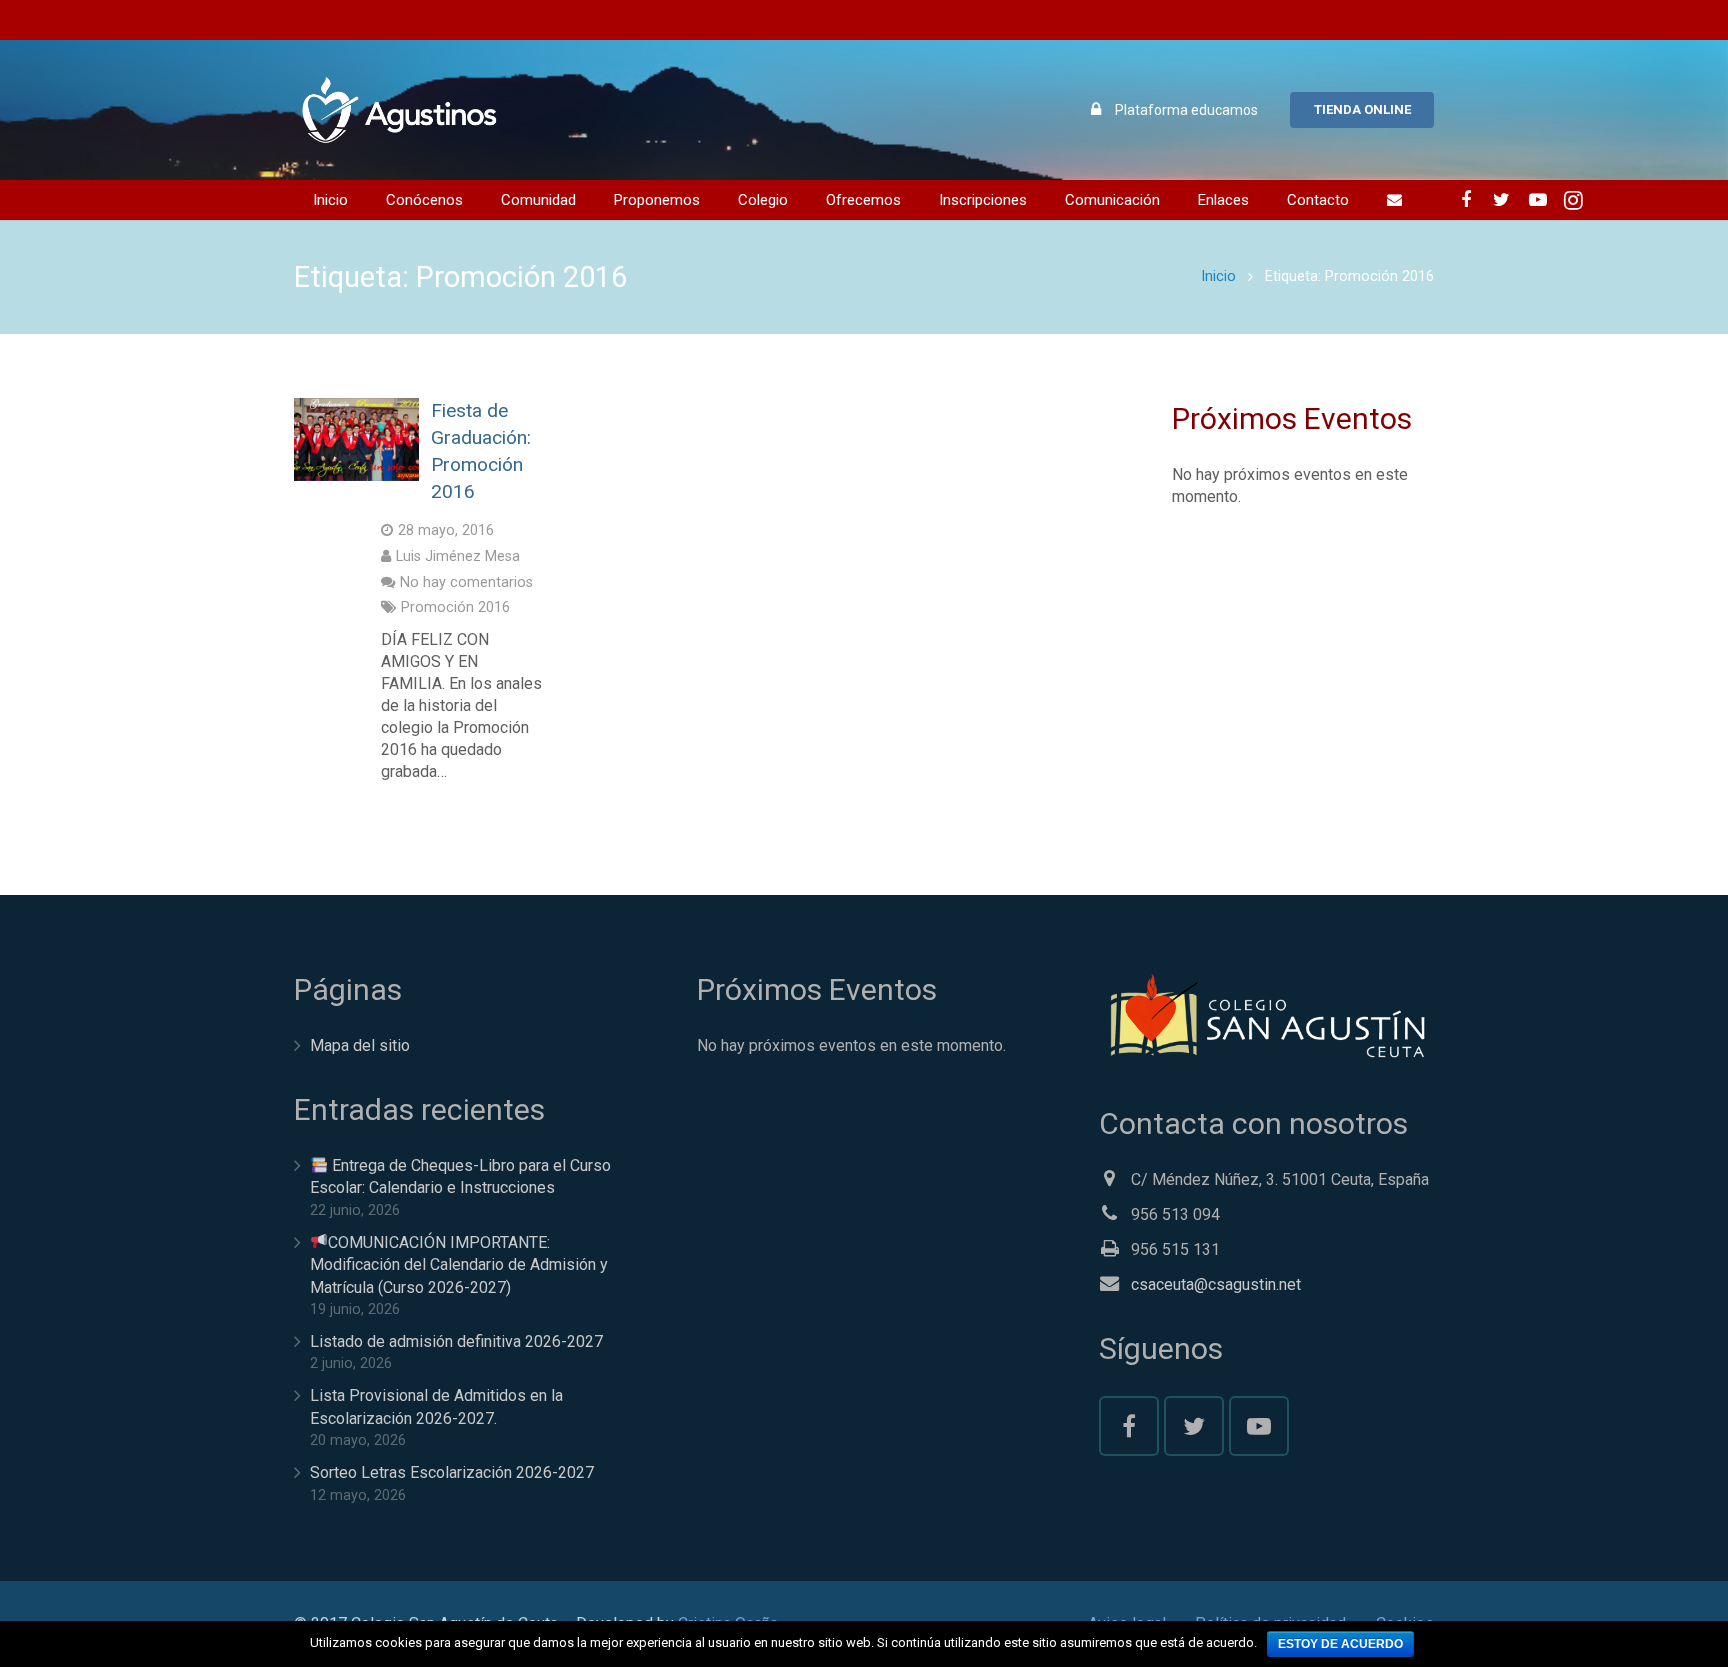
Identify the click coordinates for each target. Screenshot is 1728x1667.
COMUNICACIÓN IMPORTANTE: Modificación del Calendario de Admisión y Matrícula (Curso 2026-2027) (459, 1265)
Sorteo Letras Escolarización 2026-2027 (452, 1472)
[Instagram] (1574, 200)
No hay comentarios (466, 582)
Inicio (1218, 276)
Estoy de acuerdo (1340, 1644)
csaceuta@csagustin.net (1216, 1284)
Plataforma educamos (1186, 110)
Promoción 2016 (455, 607)
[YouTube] (1538, 200)
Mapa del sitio (360, 1045)
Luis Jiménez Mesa (458, 556)
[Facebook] (1466, 200)
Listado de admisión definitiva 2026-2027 (456, 1341)
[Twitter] (1502, 200)
